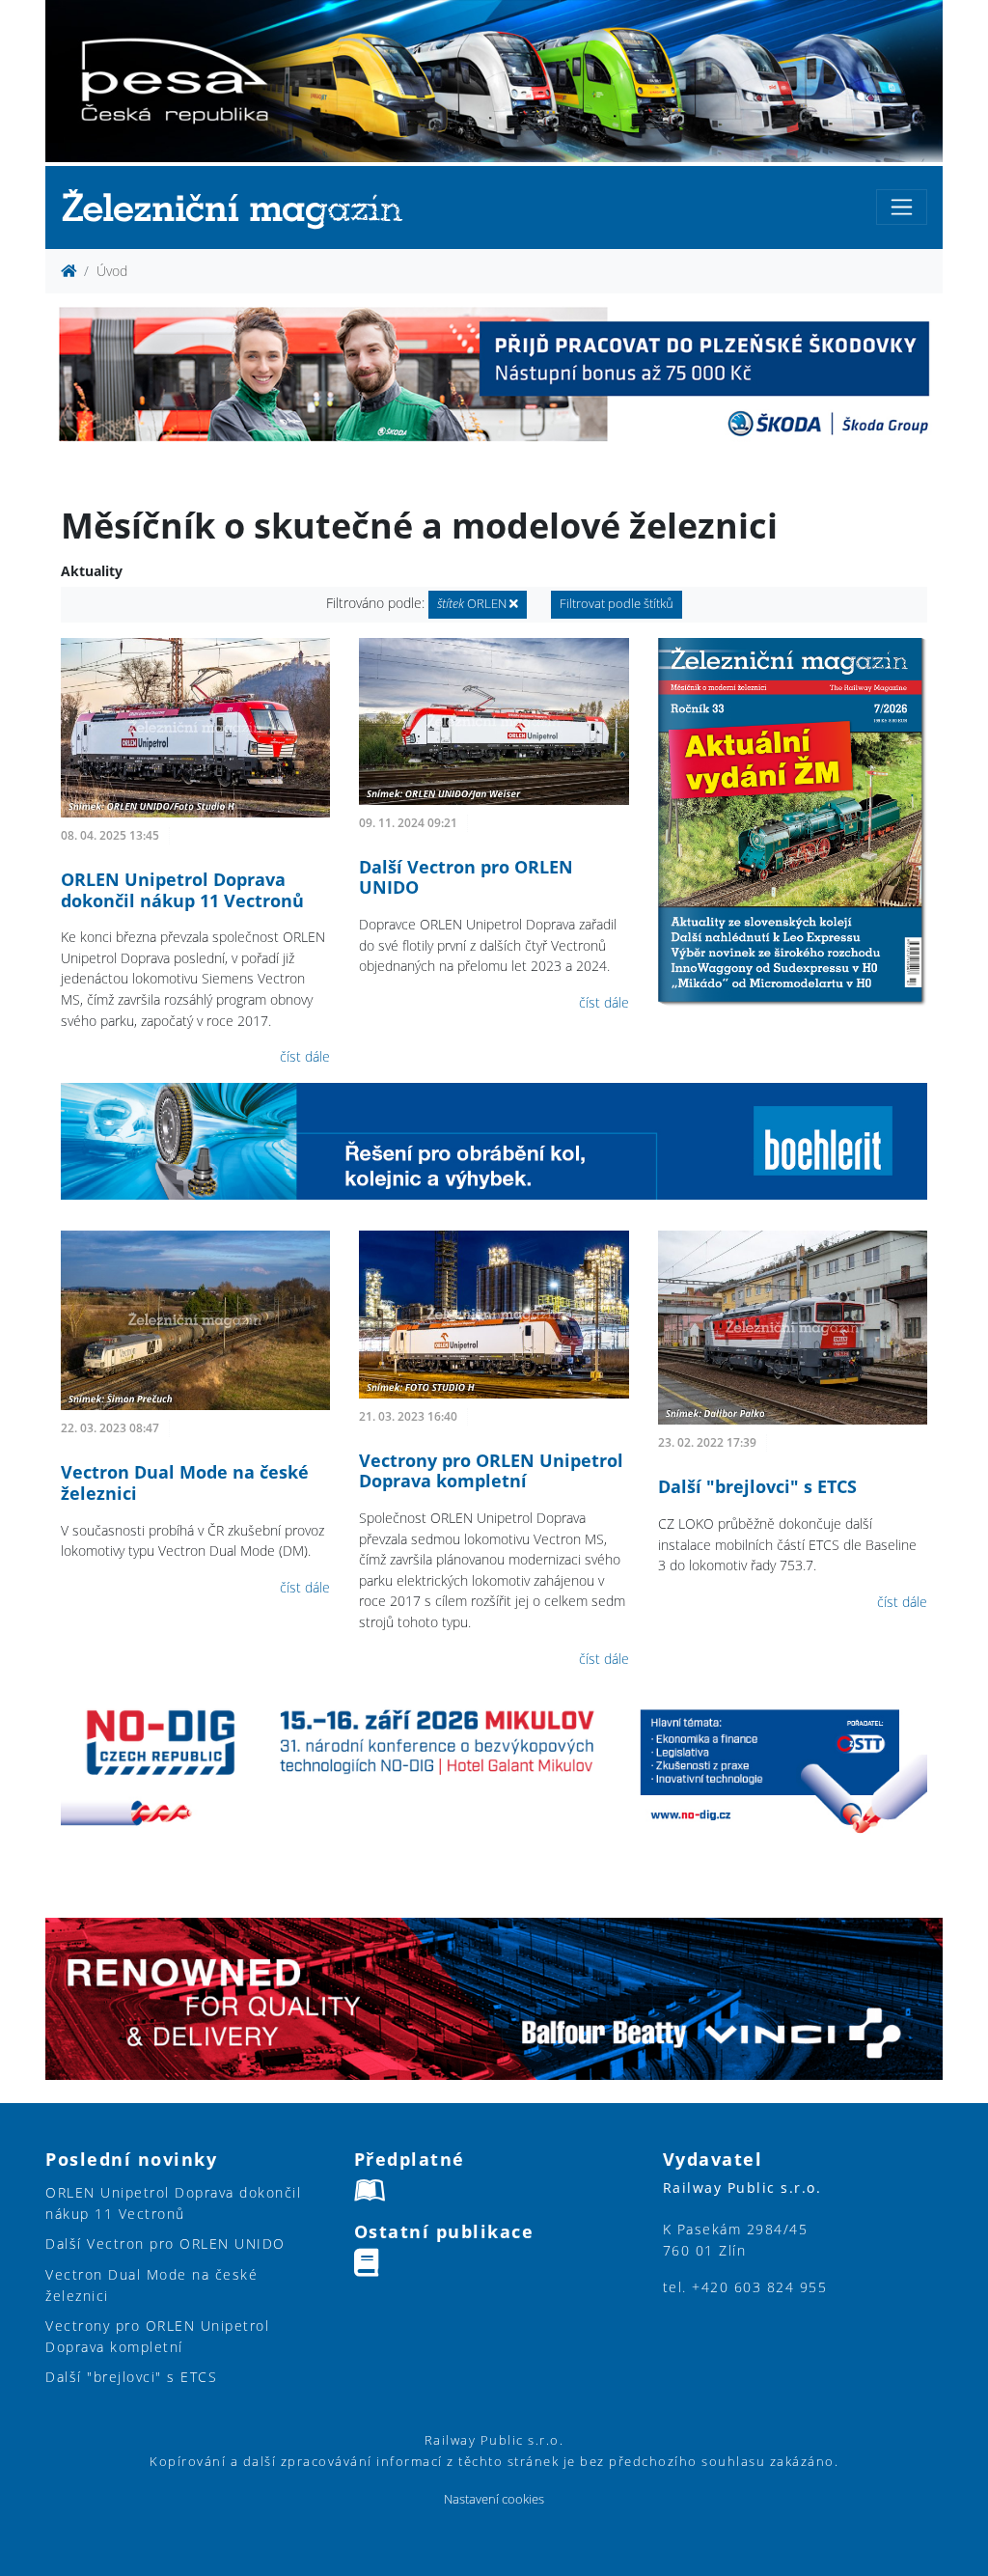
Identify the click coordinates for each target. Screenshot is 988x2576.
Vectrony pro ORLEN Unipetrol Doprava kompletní (491, 1471)
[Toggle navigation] (902, 207)
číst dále (305, 1056)
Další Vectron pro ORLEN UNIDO (466, 877)
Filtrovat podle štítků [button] (617, 604)
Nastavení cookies (494, 2499)
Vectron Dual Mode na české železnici (185, 1482)
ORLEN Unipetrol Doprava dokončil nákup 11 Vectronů (182, 890)
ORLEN (473, 604)
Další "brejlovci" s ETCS (757, 1486)
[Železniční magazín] (240, 208)
